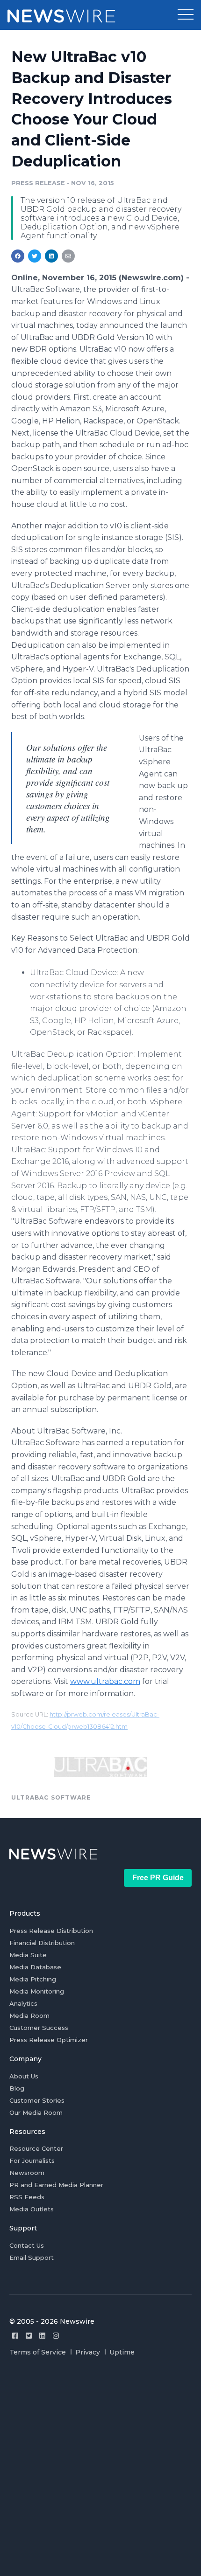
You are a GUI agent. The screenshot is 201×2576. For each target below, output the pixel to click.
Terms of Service (38, 2352)
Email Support (32, 2257)
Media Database (35, 1967)
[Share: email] (68, 256)
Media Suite (28, 1955)
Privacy (88, 2352)
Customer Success (39, 2028)
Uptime (122, 2352)
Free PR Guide (158, 1878)
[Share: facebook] (18, 256)
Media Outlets (32, 2209)
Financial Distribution (42, 1943)
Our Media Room (36, 2112)
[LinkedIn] (42, 2336)
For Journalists (32, 2161)
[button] (186, 15)
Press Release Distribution (51, 1931)
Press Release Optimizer (49, 2040)
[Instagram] (56, 2336)
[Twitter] (29, 2336)
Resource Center (36, 2148)
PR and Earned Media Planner (56, 2185)
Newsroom (27, 2173)
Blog (17, 2088)
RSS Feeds (27, 2197)
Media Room (29, 2015)
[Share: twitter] (35, 256)
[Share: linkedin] (52, 256)
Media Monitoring (37, 1991)
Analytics (23, 2003)
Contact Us (27, 2245)
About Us (24, 2076)
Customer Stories (37, 2100)
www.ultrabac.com (105, 1681)
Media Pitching (33, 1979)
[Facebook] (15, 2336)
